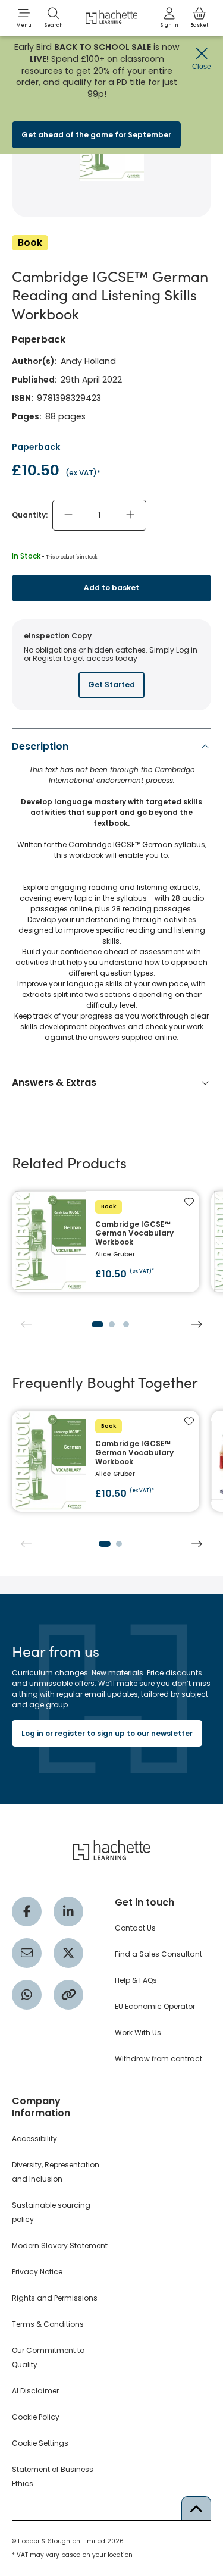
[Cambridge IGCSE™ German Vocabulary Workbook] (106, 1242)
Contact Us (135, 1928)
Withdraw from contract (158, 2059)
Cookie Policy (36, 2417)
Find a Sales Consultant (158, 1954)
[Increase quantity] (130, 515)
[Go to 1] (98, 1324)
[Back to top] (196, 2508)
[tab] (111, 895)
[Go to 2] (112, 1324)
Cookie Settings (40, 2443)
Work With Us (138, 2033)
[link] (169, 18)
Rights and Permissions (55, 2298)
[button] (24, 18)
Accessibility (34, 2138)
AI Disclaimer (35, 2391)
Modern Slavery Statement (60, 2246)
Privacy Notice (37, 2272)
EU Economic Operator (155, 2006)
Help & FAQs (136, 1980)
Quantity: (30, 515)
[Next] (197, 1324)
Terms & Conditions (48, 2324)
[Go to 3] (126, 1324)
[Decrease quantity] (68, 515)
